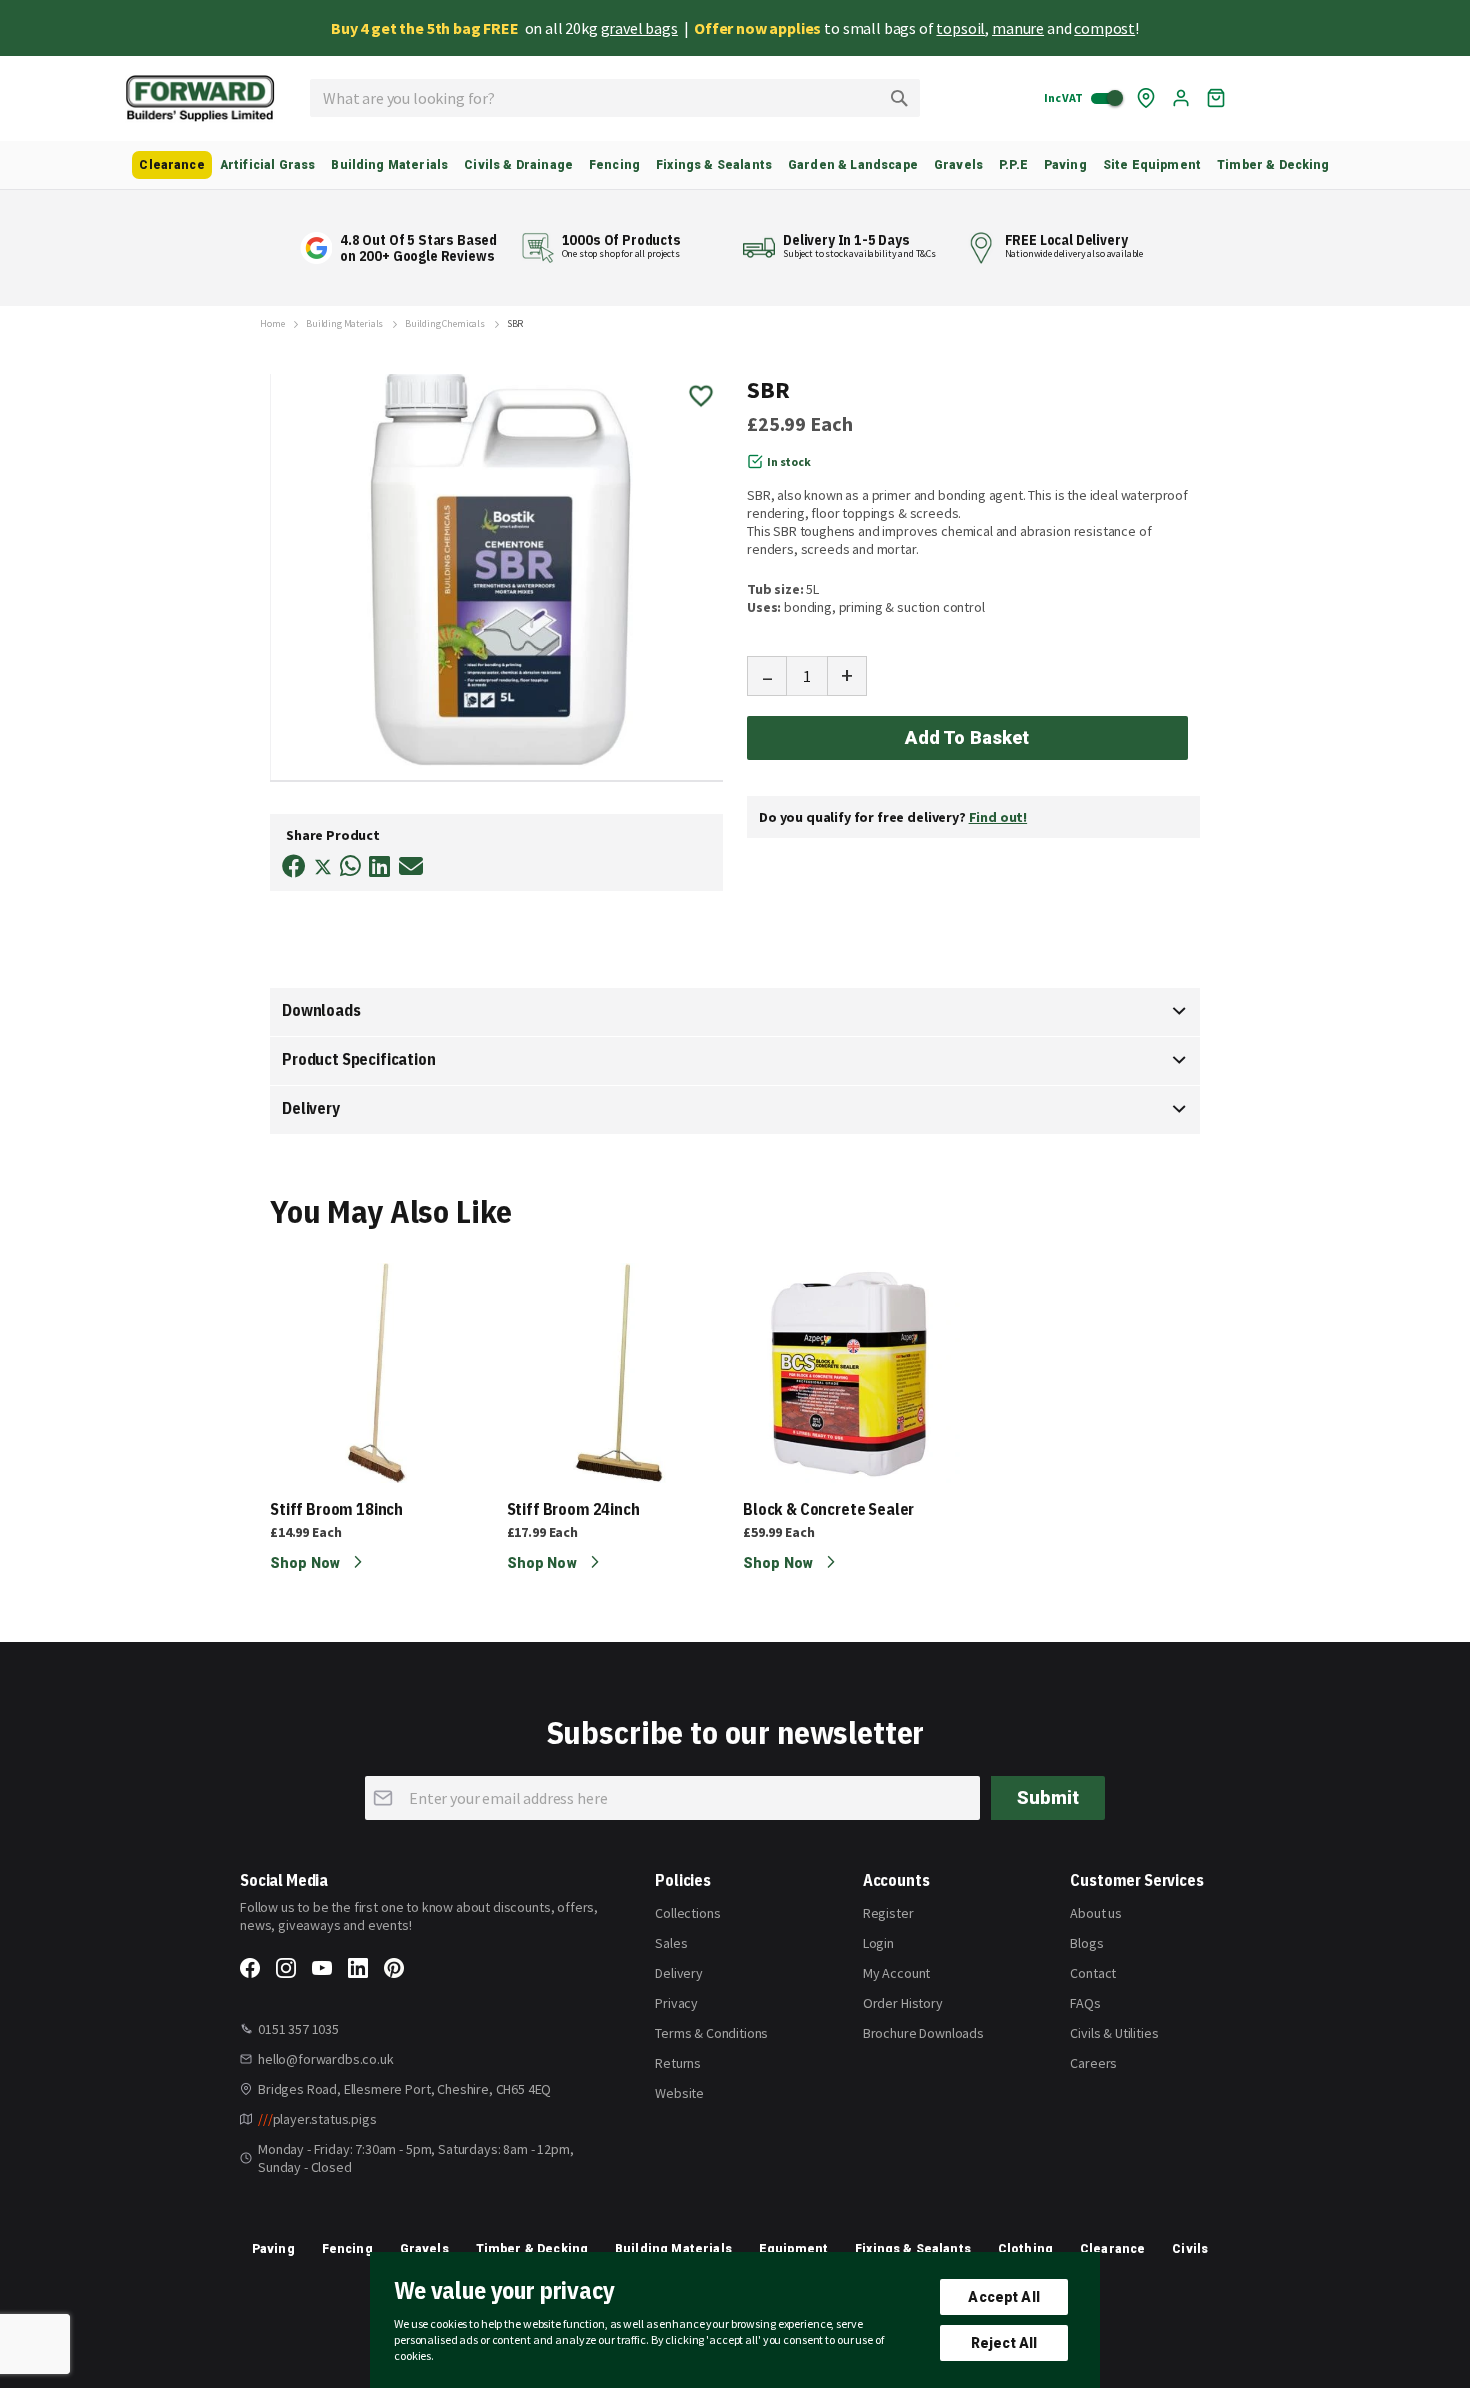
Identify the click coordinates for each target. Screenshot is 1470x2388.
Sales (671, 1943)
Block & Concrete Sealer (828, 1509)
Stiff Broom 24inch (573, 1509)
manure (1018, 28)
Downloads (321, 1010)
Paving (273, 2249)
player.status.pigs (317, 2119)
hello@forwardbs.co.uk (326, 2059)
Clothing (1025, 2249)
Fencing (347, 2249)
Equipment (793, 2249)
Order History (903, 2003)
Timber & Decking (532, 2249)
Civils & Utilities (1114, 2033)
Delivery (311, 1108)
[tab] (735, 1012)
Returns (678, 2063)
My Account (896, 1973)
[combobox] (615, 98)
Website (679, 2093)
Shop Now (306, 1563)
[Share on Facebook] (294, 866)
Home (272, 324)
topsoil (960, 28)
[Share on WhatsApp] (350, 866)
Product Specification (359, 1059)
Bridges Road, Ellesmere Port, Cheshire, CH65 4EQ (404, 2089)
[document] (735, 2320)
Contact (1093, 1973)
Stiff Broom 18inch (336, 1509)
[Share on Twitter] (323, 869)
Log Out (1181, 98)
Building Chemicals (445, 324)
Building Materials (344, 324)
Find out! (998, 817)
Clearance (1112, 2249)
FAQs (1085, 2003)
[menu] (735, 165)
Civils (1190, 2249)
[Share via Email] (411, 866)
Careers (1093, 2063)
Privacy (676, 2003)
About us (1096, 1913)
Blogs (1086, 1943)
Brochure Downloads (923, 2033)
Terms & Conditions (711, 2033)
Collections (687, 1913)
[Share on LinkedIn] (379, 866)
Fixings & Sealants (913, 2249)
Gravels (424, 2249)
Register (888, 1913)
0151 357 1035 (298, 2029)
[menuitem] (171, 165)
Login (878, 1943)
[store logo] (200, 98)
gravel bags (639, 28)
